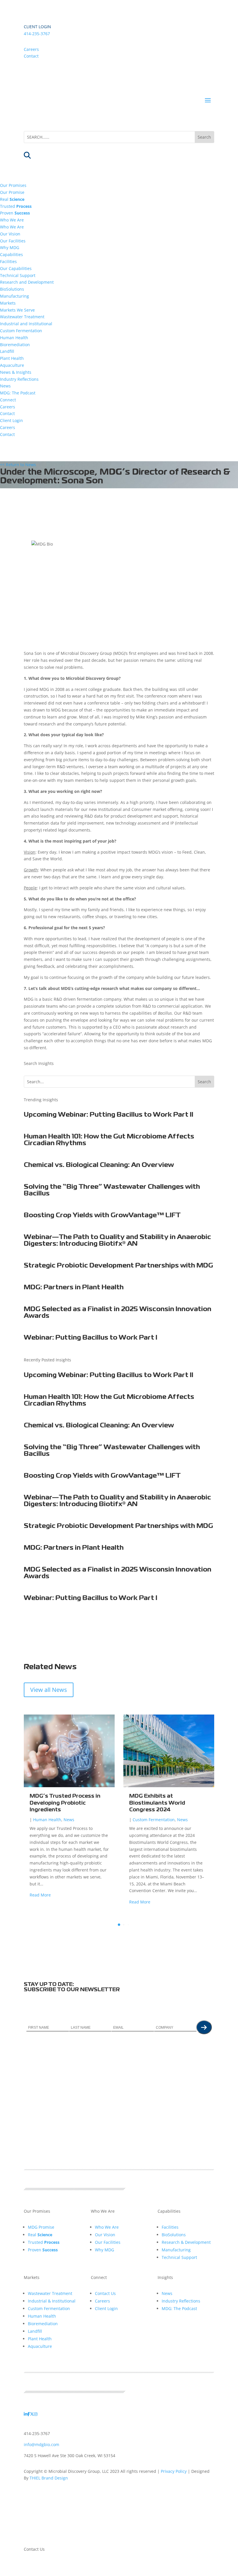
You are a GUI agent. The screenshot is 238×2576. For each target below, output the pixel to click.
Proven (15, 213)
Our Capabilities (16, 268)
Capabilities (11, 254)
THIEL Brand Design (49, 2478)
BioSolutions (12, 289)
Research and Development (27, 282)
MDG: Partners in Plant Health (74, 1288)
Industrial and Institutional (26, 324)
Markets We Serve (17, 310)
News (5, 386)
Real (12, 199)
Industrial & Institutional (52, 2301)
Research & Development (186, 2242)
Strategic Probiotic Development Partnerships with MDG (118, 1266)
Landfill (7, 351)
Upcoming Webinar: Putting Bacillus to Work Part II (109, 1115)
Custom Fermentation (21, 331)
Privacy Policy (174, 2471)
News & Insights (16, 372)
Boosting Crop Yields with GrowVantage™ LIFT (102, 1215)
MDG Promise (41, 2227)
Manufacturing (15, 296)
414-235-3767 (37, 34)
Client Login (37, 27)
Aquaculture (12, 365)
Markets (8, 303)
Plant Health (12, 358)
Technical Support (18, 275)
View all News (49, 1690)
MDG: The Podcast (18, 393)
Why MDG (10, 247)
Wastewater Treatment (22, 317)
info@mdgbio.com (42, 2444)
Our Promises (13, 185)
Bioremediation (15, 345)
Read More (40, 1895)
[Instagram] (36, 2414)
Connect (8, 400)
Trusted (16, 206)
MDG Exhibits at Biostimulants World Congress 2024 (157, 1803)
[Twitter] (32, 2414)
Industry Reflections (19, 379)
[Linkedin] (26, 2414)
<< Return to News (18, 465)
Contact (31, 56)
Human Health (14, 338)
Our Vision (10, 234)
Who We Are (12, 220)
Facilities (8, 261)
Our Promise (12, 192)
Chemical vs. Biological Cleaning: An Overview (99, 1165)
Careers (31, 49)
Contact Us (105, 2293)
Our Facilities (13, 241)
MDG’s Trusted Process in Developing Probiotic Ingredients (65, 1803)
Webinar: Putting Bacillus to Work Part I (91, 1338)
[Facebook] (29, 2414)
